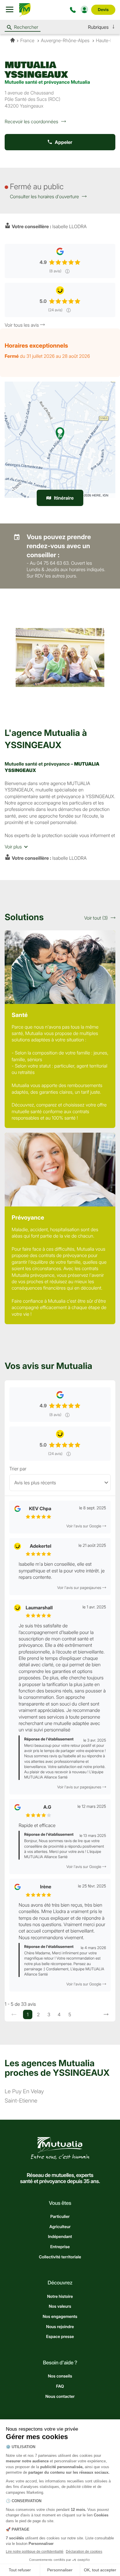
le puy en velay (24, 2092)
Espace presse (60, 2337)
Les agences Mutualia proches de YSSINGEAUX (57, 2068)
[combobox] (60, 1483)
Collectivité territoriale (60, 2257)
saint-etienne (21, 2101)
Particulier (60, 2217)
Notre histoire (60, 2297)
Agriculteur (60, 2227)
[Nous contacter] (74, 10)
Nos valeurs (60, 2306)
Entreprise (60, 2247)
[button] (102, 27)
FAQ (60, 2386)
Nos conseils (60, 2376)
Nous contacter (60, 2397)
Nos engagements (60, 2317)
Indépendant (60, 2237)
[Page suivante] (106, 2014)
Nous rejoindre (60, 2327)
